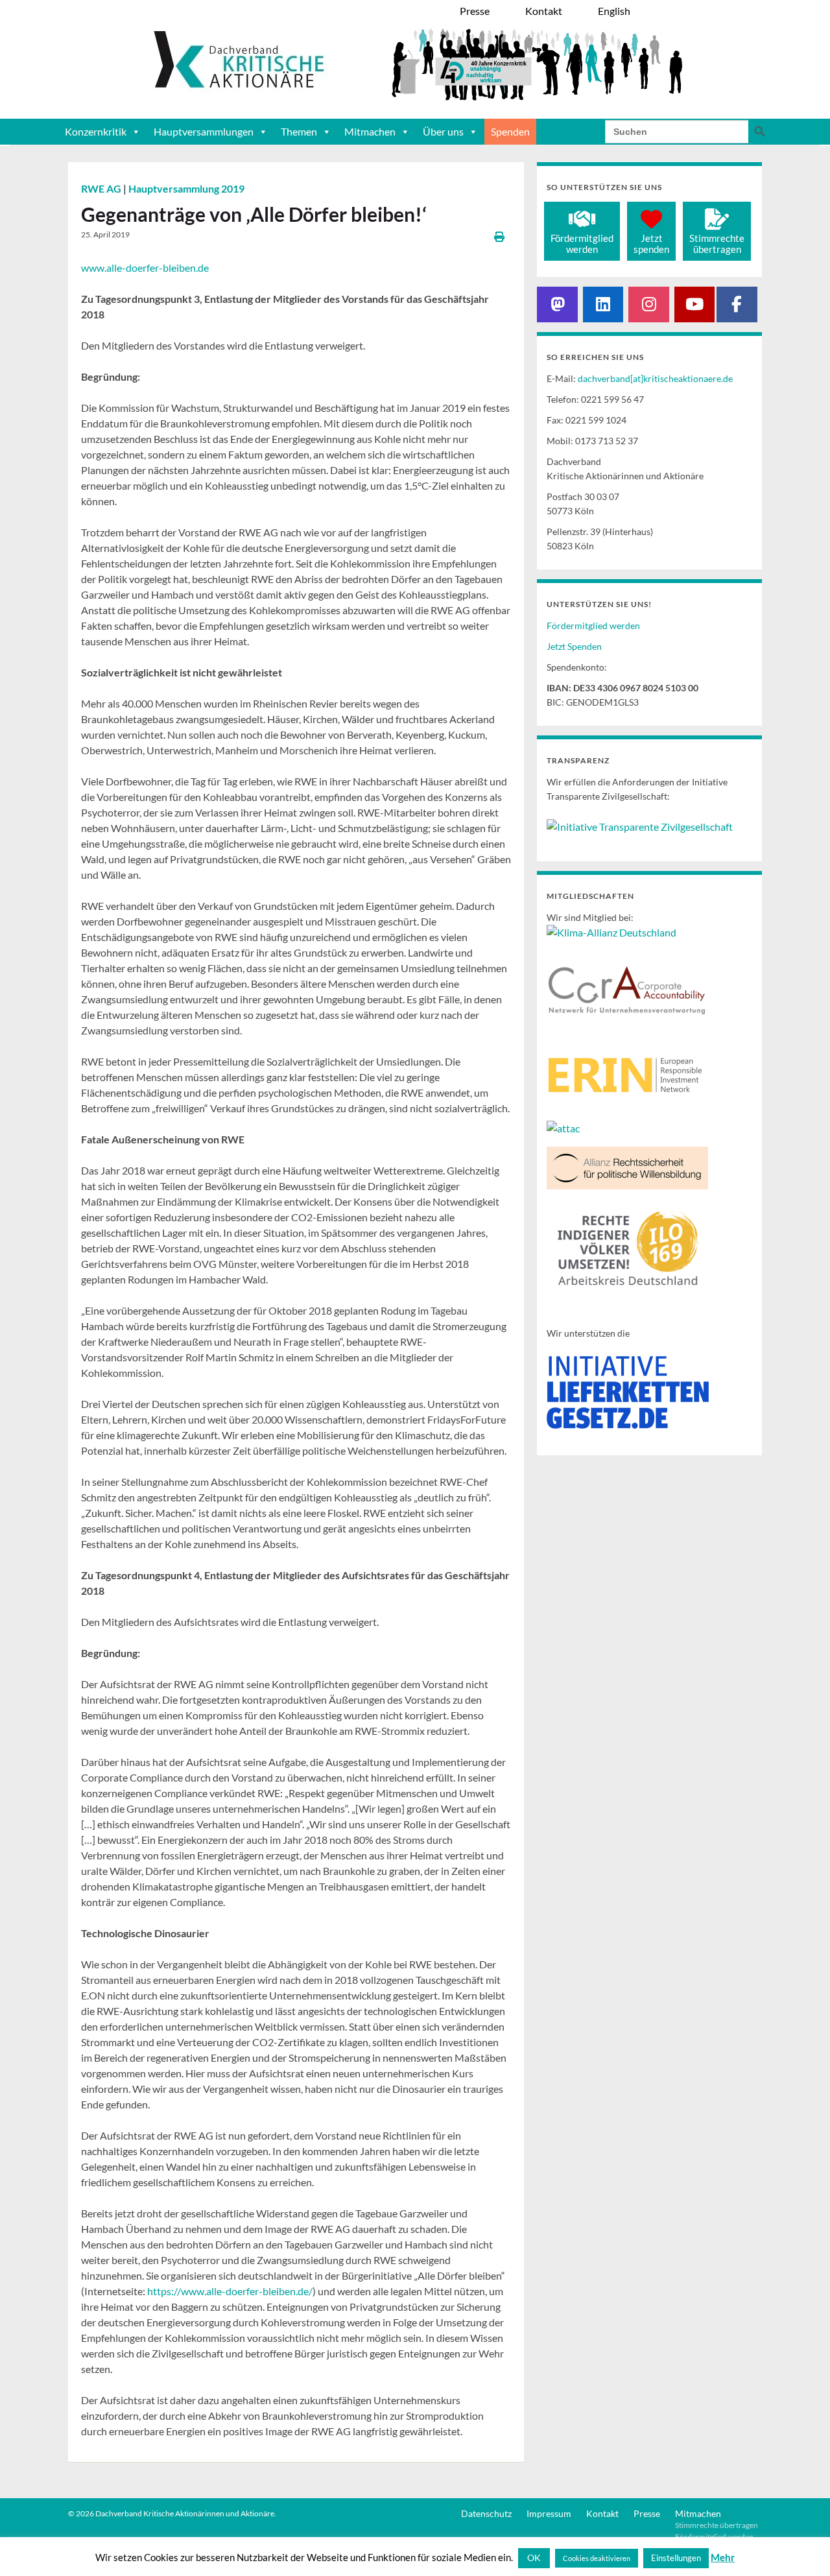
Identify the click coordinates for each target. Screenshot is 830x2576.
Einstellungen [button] (676, 2558)
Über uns (443, 131)
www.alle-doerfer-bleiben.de (145, 268)
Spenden (510, 131)
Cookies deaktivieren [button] (597, 2558)
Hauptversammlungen (204, 131)
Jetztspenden (651, 244)
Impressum (549, 2513)
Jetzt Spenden (574, 646)
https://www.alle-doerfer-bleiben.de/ (230, 2291)
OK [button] (534, 2558)
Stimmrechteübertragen (717, 244)
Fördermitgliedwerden (582, 244)
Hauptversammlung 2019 (186, 188)
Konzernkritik (96, 131)
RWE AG (102, 188)
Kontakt (602, 2513)
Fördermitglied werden (593, 626)
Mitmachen (370, 131)
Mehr (723, 2557)
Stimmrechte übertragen (717, 2525)
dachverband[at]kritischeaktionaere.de (655, 378)
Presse (647, 2513)
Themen (299, 131)
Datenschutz (486, 2513)
